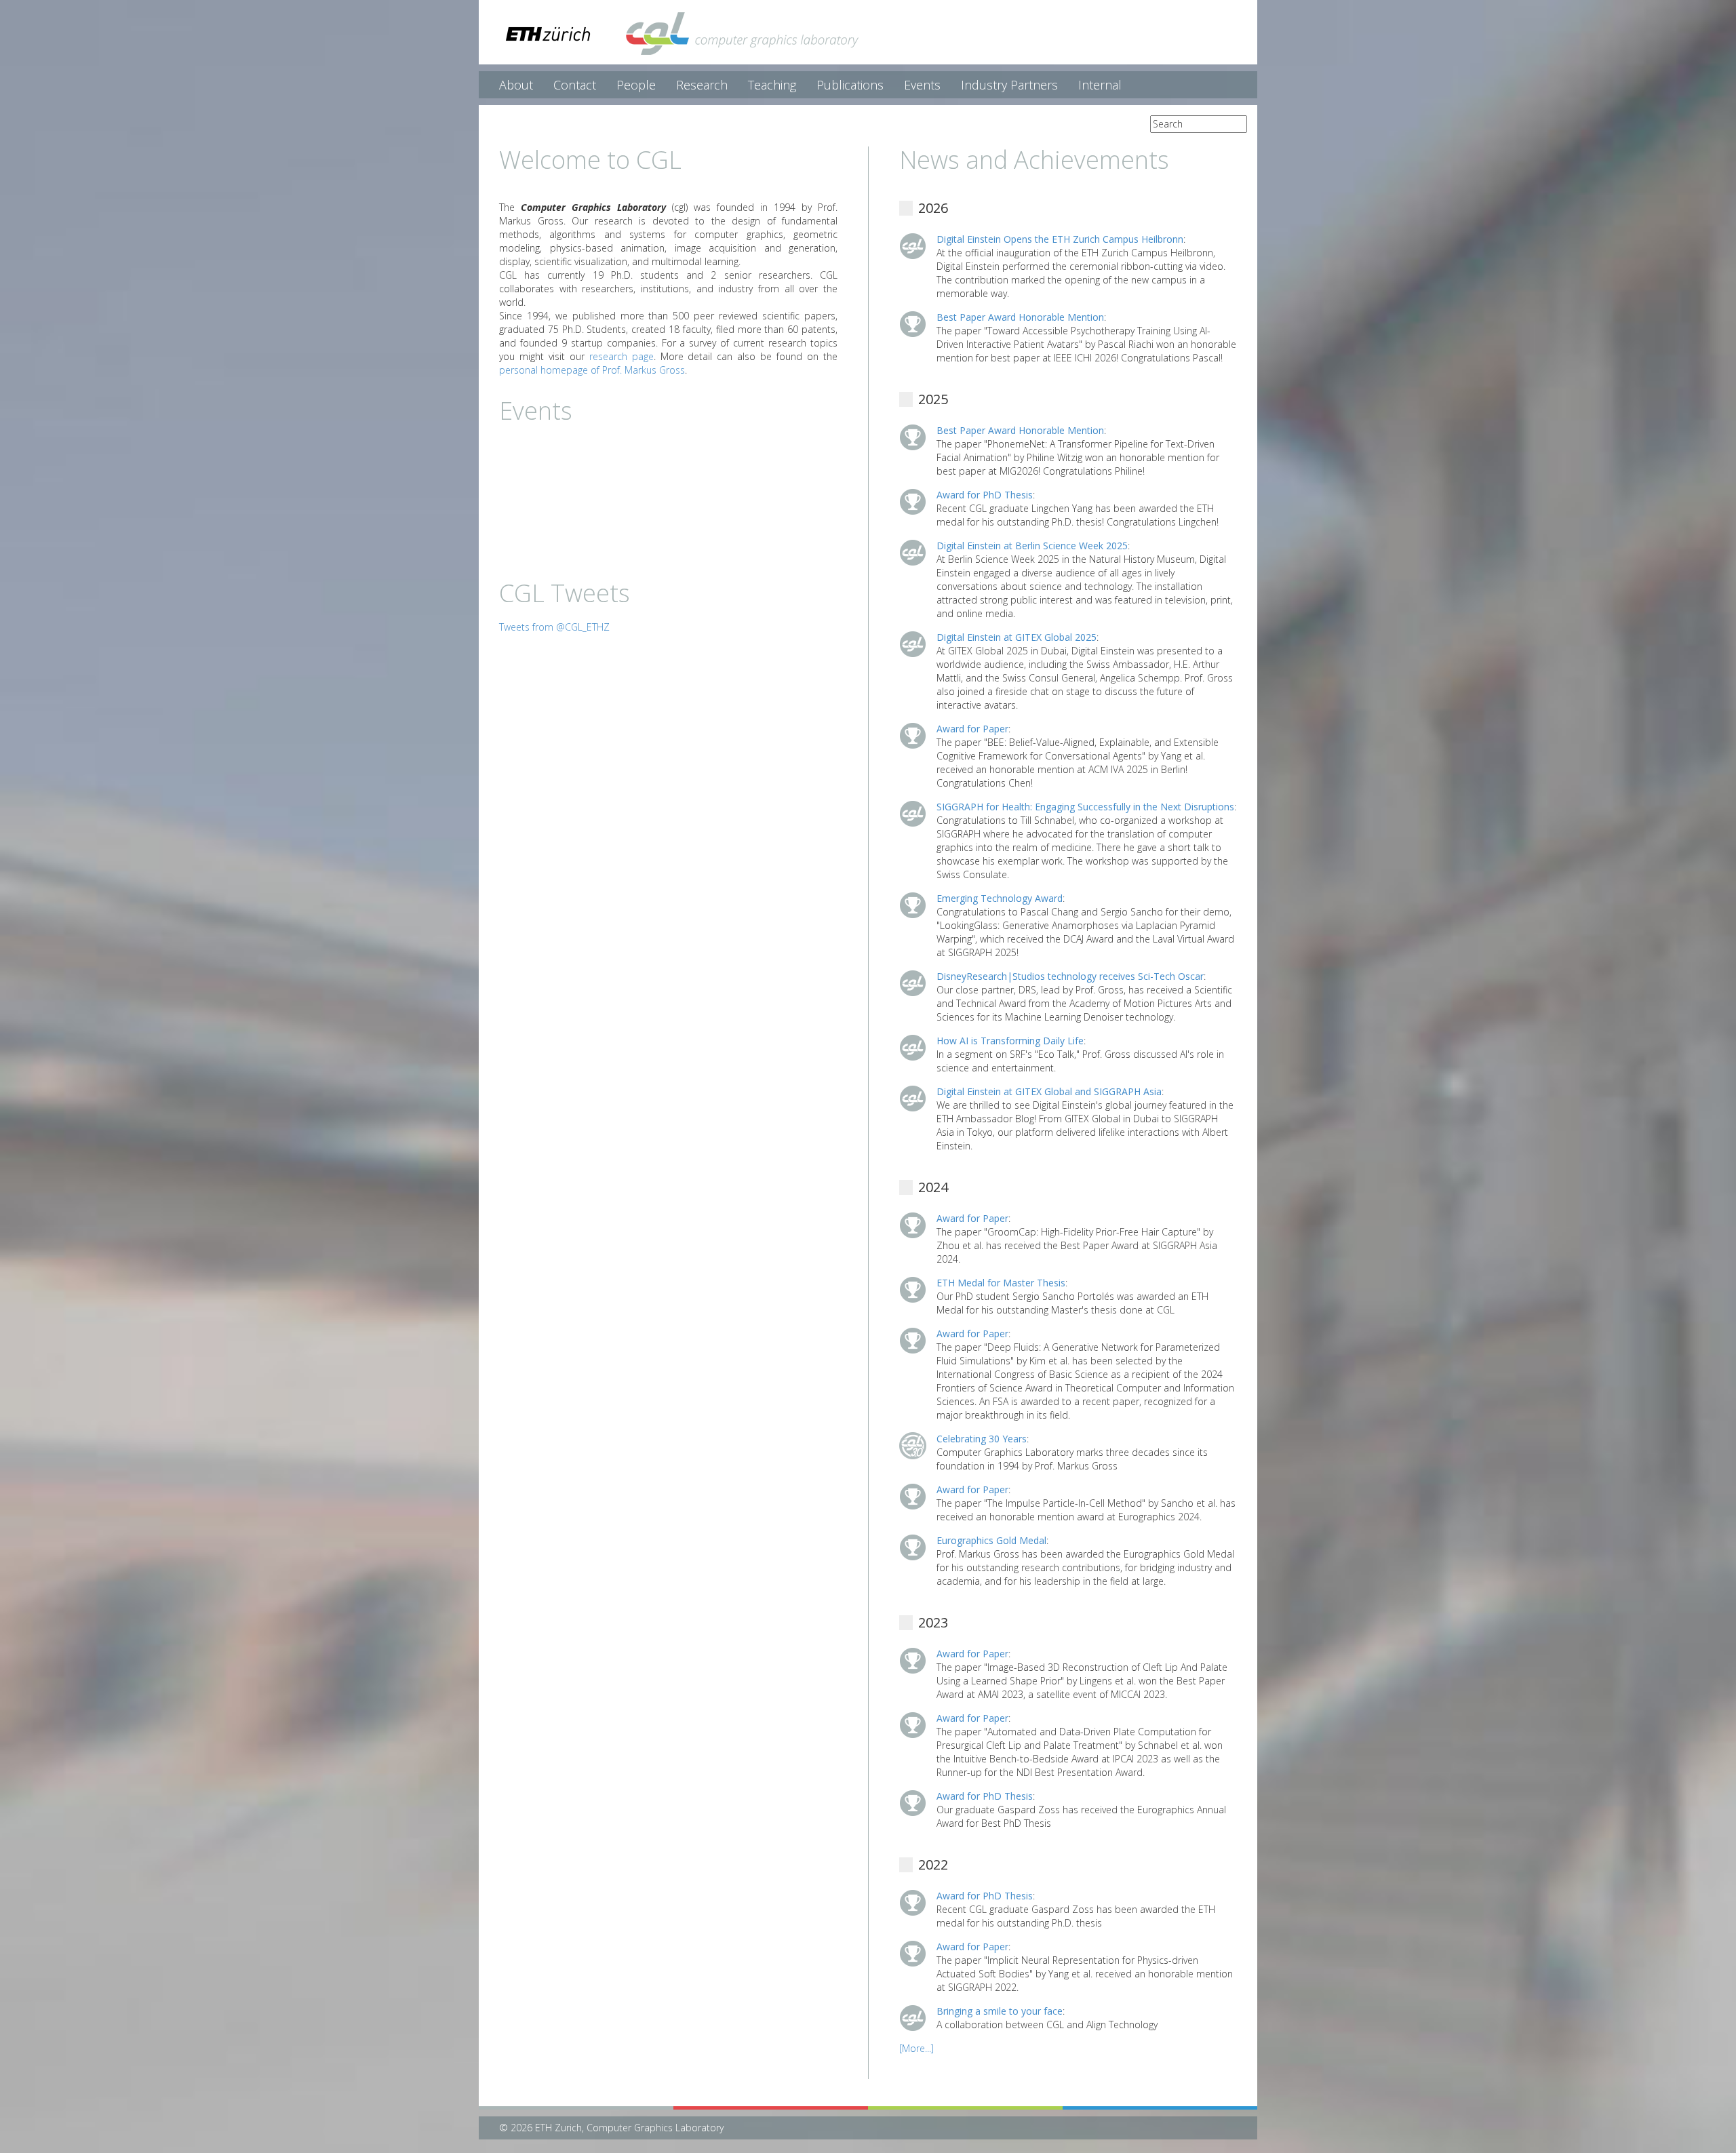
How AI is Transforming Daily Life (1010, 1041)
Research (702, 85)
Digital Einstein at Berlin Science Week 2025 (1032, 546)
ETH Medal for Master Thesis (1001, 1283)
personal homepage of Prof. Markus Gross (592, 370)
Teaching (772, 85)
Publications (850, 85)
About (516, 85)
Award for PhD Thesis (985, 495)
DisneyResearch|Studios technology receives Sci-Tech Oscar (1070, 976)
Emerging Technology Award (1000, 898)
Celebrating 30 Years (982, 1439)
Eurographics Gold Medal (991, 1540)
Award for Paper (972, 729)
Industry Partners (1009, 85)
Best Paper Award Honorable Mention (1020, 317)
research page (622, 356)
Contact (575, 85)
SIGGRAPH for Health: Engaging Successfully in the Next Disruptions (1085, 807)
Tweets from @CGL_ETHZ (554, 627)
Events (922, 85)
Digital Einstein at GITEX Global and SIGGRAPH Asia (1049, 1091)
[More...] (916, 2048)
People (636, 85)
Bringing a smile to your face (1000, 2011)
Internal (1100, 85)
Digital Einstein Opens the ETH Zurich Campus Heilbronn (1060, 239)
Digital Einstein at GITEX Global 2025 (1017, 637)
